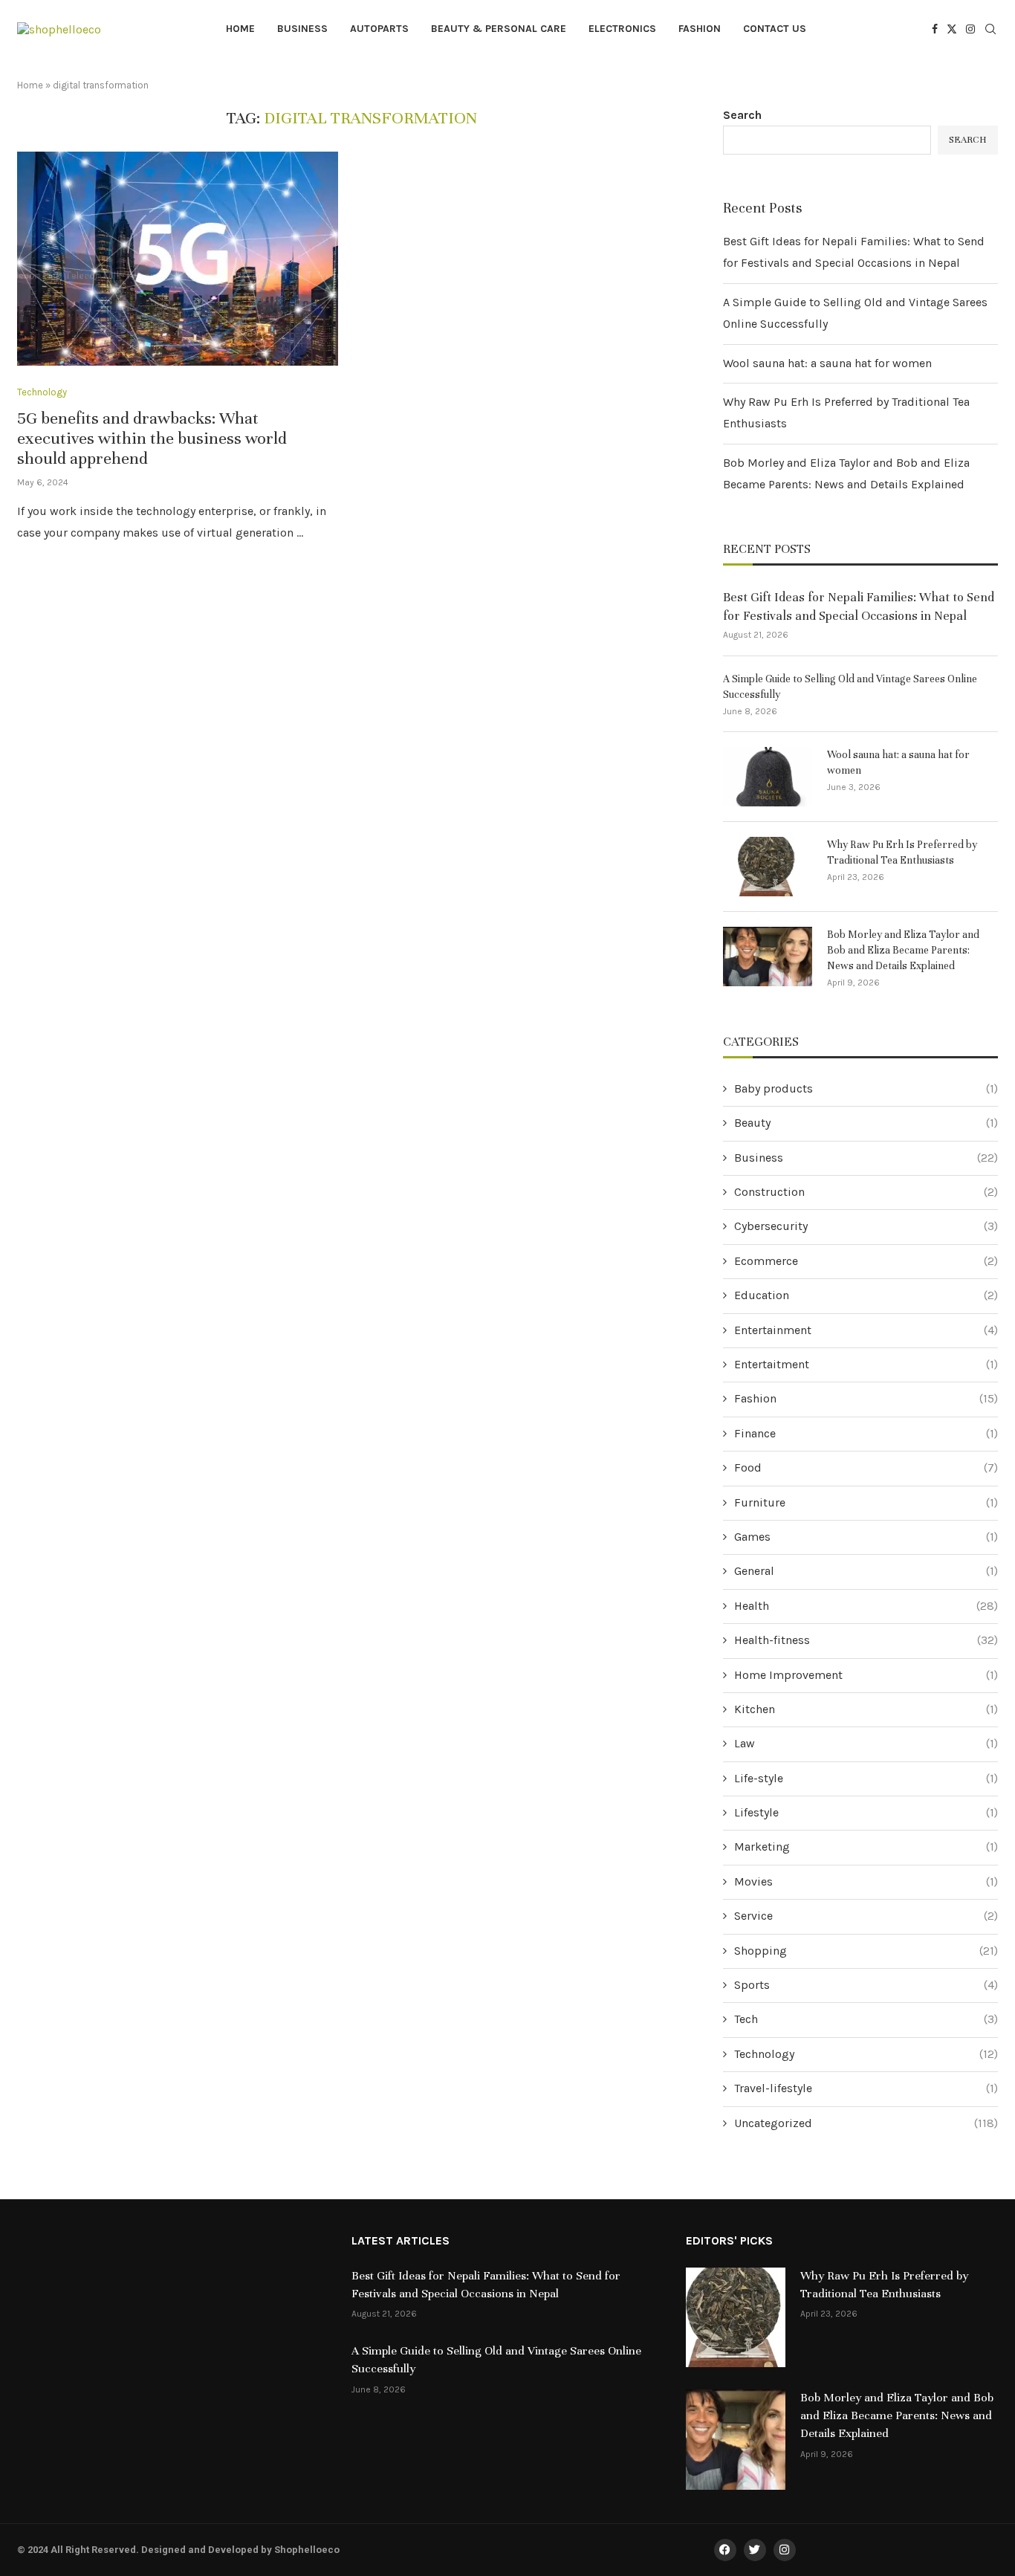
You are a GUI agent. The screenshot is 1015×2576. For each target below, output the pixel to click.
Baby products (866, 1088)
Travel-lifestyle (866, 2088)
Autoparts (379, 29)
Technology (866, 2054)
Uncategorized (866, 2123)
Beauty (866, 1123)
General (866, 1571)
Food (866, 1467)
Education (866, 1295)
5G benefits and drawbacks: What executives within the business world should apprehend (152, 438)
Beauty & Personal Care (499, 29)
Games (866, 1537)
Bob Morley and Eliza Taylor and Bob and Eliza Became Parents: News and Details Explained (903, 950)
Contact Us (775, 29)
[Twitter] (952, 29)
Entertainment (866, 1330)
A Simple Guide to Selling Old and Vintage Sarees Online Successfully (850, 687)
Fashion (700, 29)
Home (240, 29)
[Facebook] (935, 29)
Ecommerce (866, 1261)
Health (866, 1606)
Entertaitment (866, 1364)
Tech (866, 2019)
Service (866, 1916)
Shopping (866, 1951)
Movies (866, 1881)
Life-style (866, 1778)
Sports (866, 1985)
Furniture (866, 1502)
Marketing (866, 1847)
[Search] (990, 30)
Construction (866, 1192)
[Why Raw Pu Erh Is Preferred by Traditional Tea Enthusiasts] (768, 867)
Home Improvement (866, 1675)
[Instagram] (970, 29)
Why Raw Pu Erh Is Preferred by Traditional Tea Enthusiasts (902, 852)
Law (866, 1743)
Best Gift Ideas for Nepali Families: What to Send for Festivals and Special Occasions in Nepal (859, 606)
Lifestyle (866, 1812)
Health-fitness (866, 1640)
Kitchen (866, 1709)
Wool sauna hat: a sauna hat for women (827, 363)
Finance (866, 1433)
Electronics (622, 29)
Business (302, 29)
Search (742, 115)
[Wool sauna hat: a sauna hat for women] (768, 777)
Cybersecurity (866, 1226)
